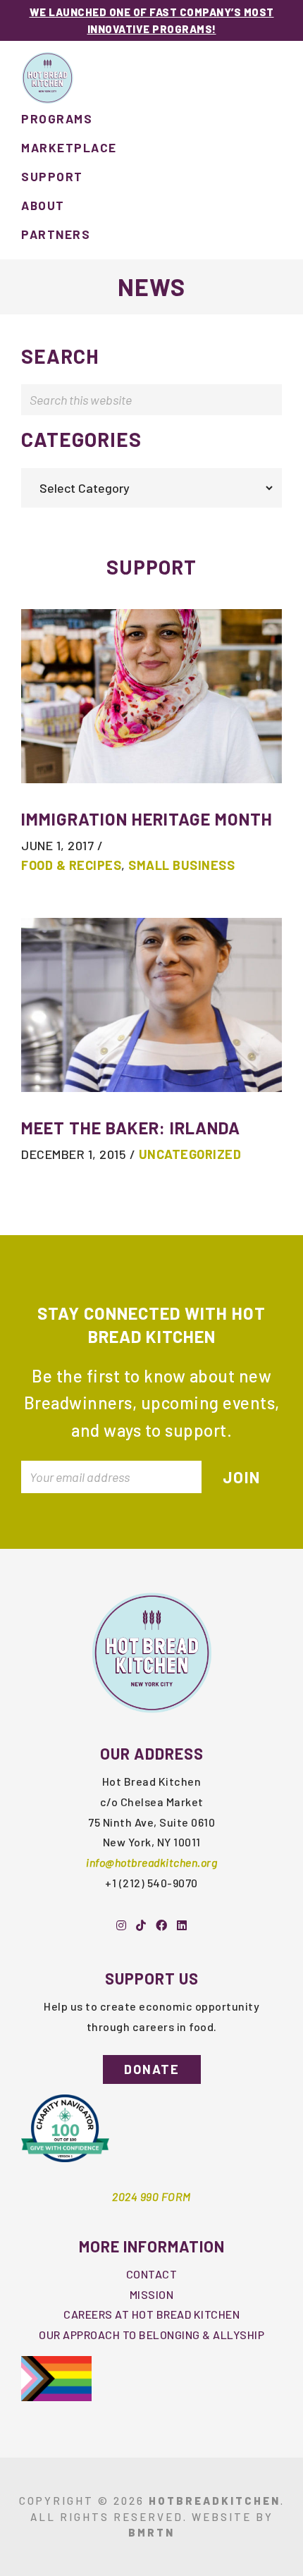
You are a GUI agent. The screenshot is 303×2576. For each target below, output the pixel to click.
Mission (152, 2294)
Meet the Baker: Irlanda (131, 1128)
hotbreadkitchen (215, 2501)
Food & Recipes (71, 865)
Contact (152, 2274)
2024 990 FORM (151, 2196)
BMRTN (151, 2532)
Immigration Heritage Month (147, 819)
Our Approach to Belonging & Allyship (151, 2335)
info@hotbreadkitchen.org (151, 1862)
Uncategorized (190, 1154)
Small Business (181, 865)
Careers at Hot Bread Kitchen (151, 2314)
